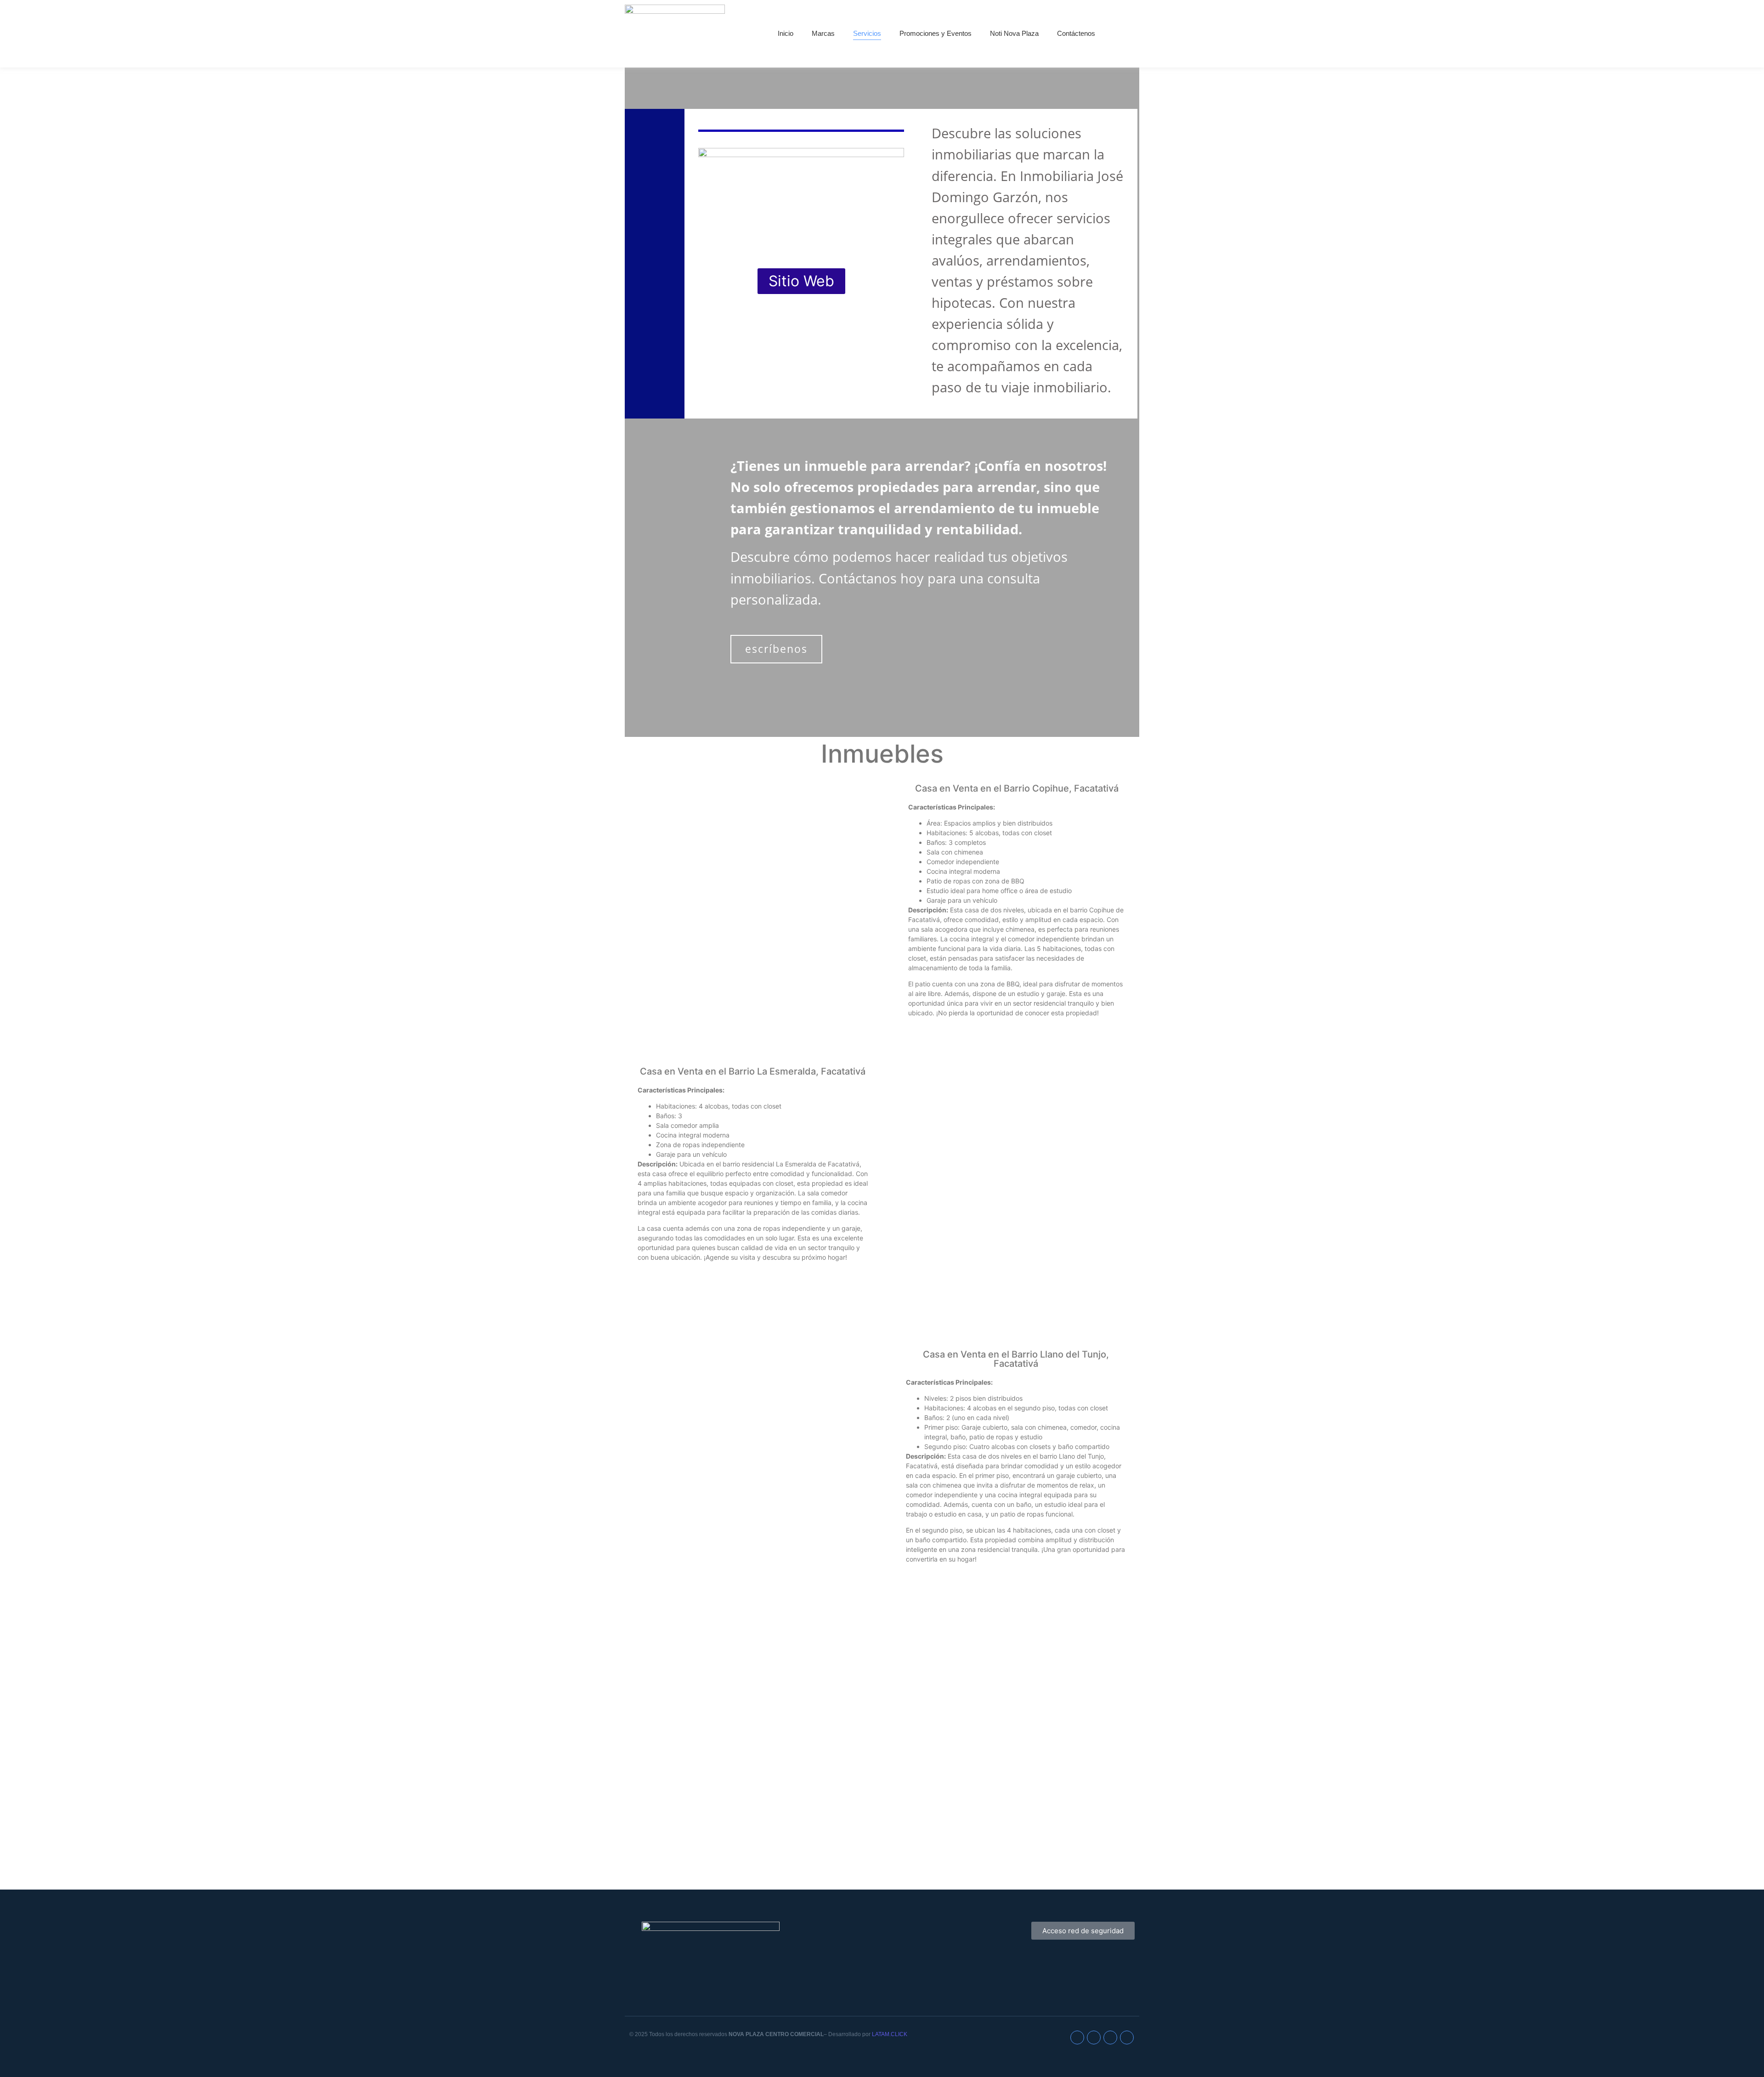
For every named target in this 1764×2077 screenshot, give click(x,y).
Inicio (786, 33)
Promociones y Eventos (936, 33)
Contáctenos (1076, 33)
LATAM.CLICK (890, 2034)
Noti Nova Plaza (1014, 33)
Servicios (867, 33)
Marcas (823, 33)
